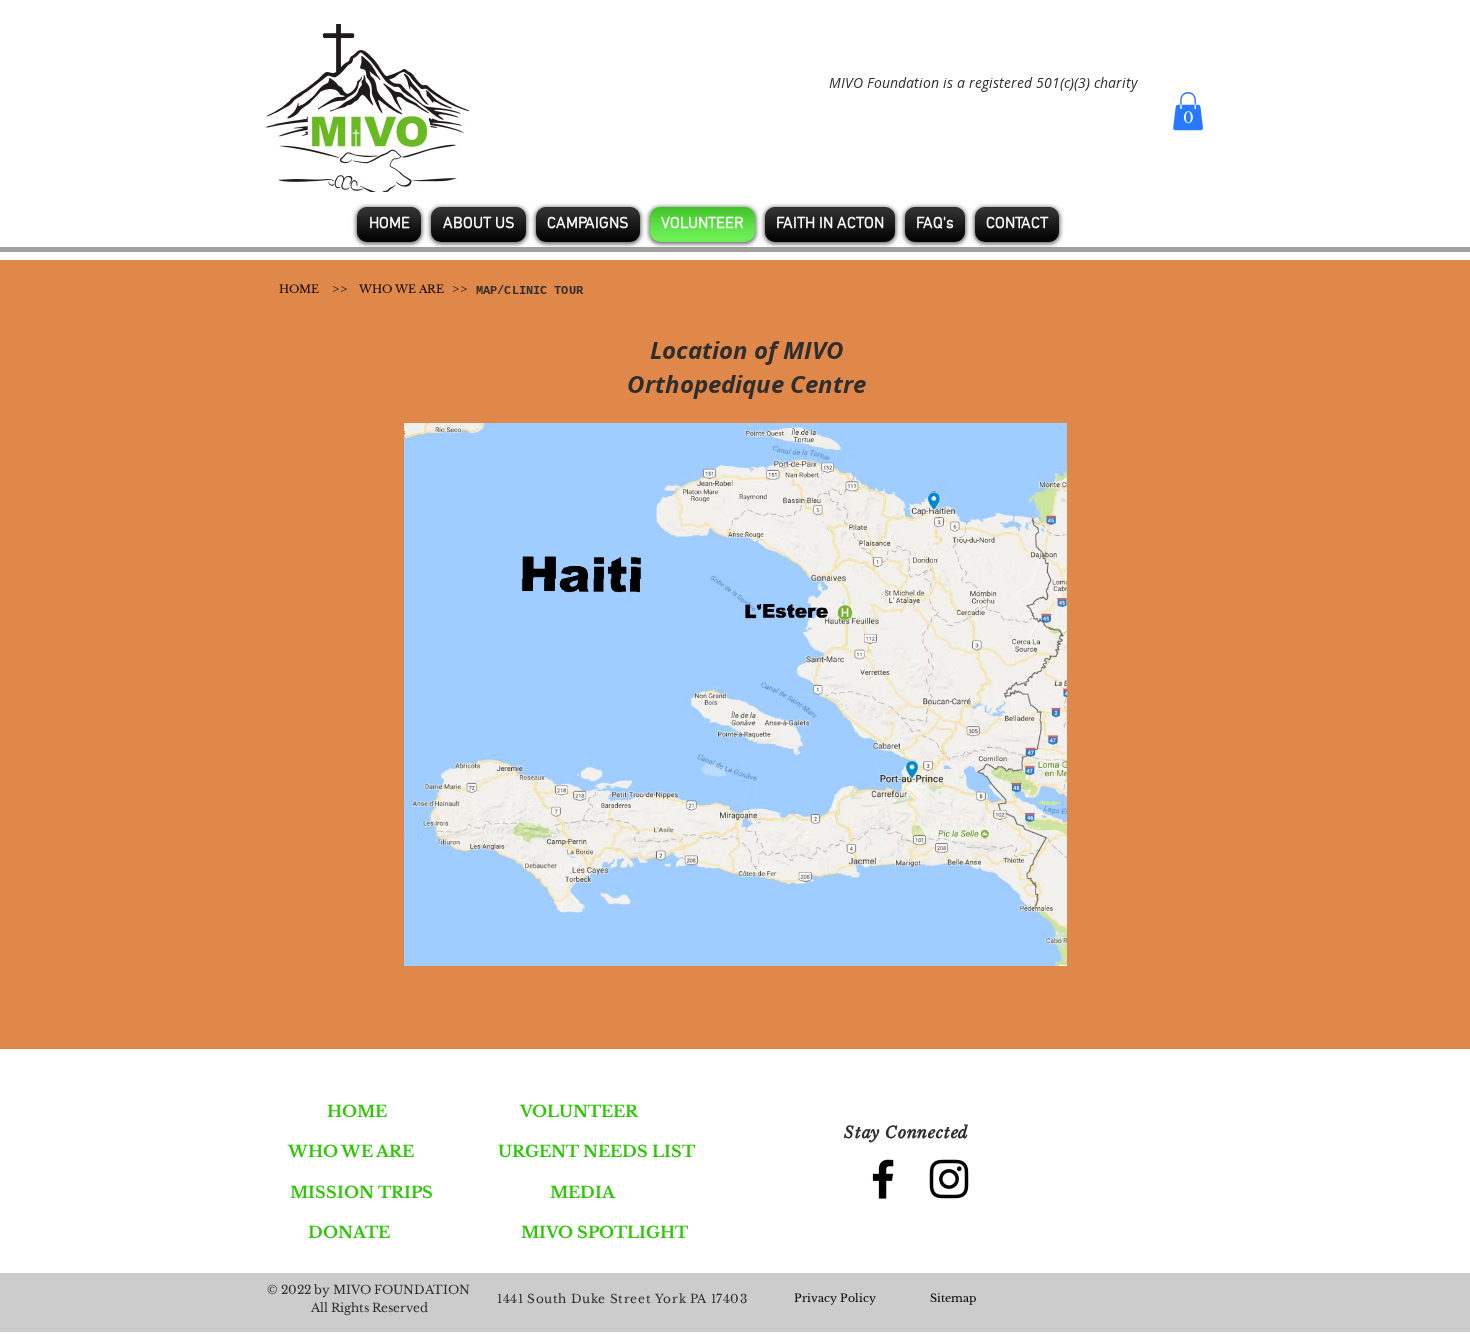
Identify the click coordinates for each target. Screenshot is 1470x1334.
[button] (1188, 111)
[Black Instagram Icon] (949, 1179)
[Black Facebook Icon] (883, 1179)
